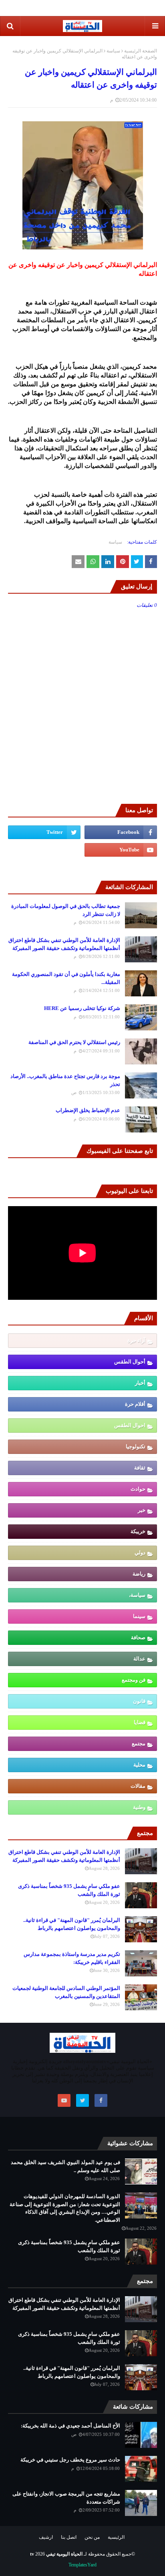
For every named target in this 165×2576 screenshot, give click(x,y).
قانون (139, 1701)
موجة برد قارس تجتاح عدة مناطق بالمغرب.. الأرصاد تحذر (65, 1080)
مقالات (138, 1786)
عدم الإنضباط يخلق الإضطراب (88, 1110)
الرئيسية (116, 2537)
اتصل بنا (69, 2537)
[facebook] (121, 832)
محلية (139, 1765)
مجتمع (139, 1744)
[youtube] (121, 850)
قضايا (140, 1722)
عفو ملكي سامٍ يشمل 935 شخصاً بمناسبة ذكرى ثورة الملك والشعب (69, 1890)
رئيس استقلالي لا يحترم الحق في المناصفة (74, 1042)
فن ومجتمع (134, 1680)
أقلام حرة (135, 1404)
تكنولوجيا (136, 1447)
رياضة (139, 1574)
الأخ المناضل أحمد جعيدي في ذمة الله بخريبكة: (70, 2426)
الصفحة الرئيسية (141, 51)
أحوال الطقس (130, 1362)
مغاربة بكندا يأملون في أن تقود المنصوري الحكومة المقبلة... (66, 978)
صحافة (138, 1637)
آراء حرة (136, 1340)
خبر (142, 1510)
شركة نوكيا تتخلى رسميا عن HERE (82, 1008)
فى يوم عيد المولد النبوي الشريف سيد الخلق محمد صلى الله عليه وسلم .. (65, 2166)
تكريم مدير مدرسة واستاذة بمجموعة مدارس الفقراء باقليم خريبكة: (72, 1958)
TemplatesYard (82, 2565)
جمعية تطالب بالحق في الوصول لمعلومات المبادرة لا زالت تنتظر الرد (66, 910)
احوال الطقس (130, 1425)
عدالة (139, 1659)
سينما (139, 1616)
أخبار (140, 1383)
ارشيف (46, 2537)
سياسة (113, 51)
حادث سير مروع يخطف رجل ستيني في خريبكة (70, 2460)
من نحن (92, 2537)
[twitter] (44, 832)
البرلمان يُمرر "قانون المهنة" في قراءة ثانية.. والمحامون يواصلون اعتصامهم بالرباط (72, 1924)
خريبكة (138, 1531)
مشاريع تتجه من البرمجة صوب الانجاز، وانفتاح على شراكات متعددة (66, 2498)
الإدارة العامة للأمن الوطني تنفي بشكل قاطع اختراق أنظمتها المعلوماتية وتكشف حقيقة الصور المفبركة (64, 944)
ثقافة (140, 1468)
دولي (140, 1553)
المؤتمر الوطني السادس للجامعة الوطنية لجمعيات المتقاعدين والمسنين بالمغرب (66, 1992)
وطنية (139, 1807)
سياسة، (137, 1595)
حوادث (138, 1489)
